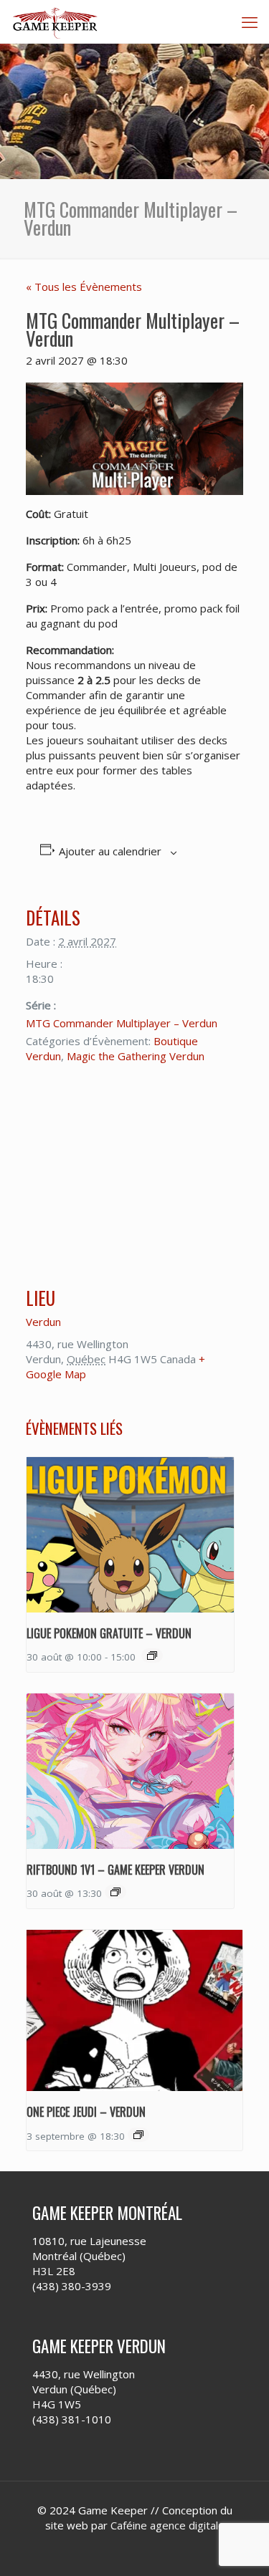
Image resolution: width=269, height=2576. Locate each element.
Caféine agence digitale (167, 2525)
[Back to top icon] (240, 2547)
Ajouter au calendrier (110, 851)
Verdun (43, 1322)
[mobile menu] (250, 21)
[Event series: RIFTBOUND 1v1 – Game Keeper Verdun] (115, 1892)
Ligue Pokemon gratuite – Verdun (109, 1633)
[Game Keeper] (56, 21)
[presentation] (130, 1535)
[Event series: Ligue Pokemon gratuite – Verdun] (152, 1655)
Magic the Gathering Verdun (136, 1056)
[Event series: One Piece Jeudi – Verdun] (138, 2135)
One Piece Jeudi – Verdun (86, 2112)
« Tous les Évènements (84, 287)
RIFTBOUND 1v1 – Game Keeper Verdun (115, 1870)
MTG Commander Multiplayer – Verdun (122, 1023)
